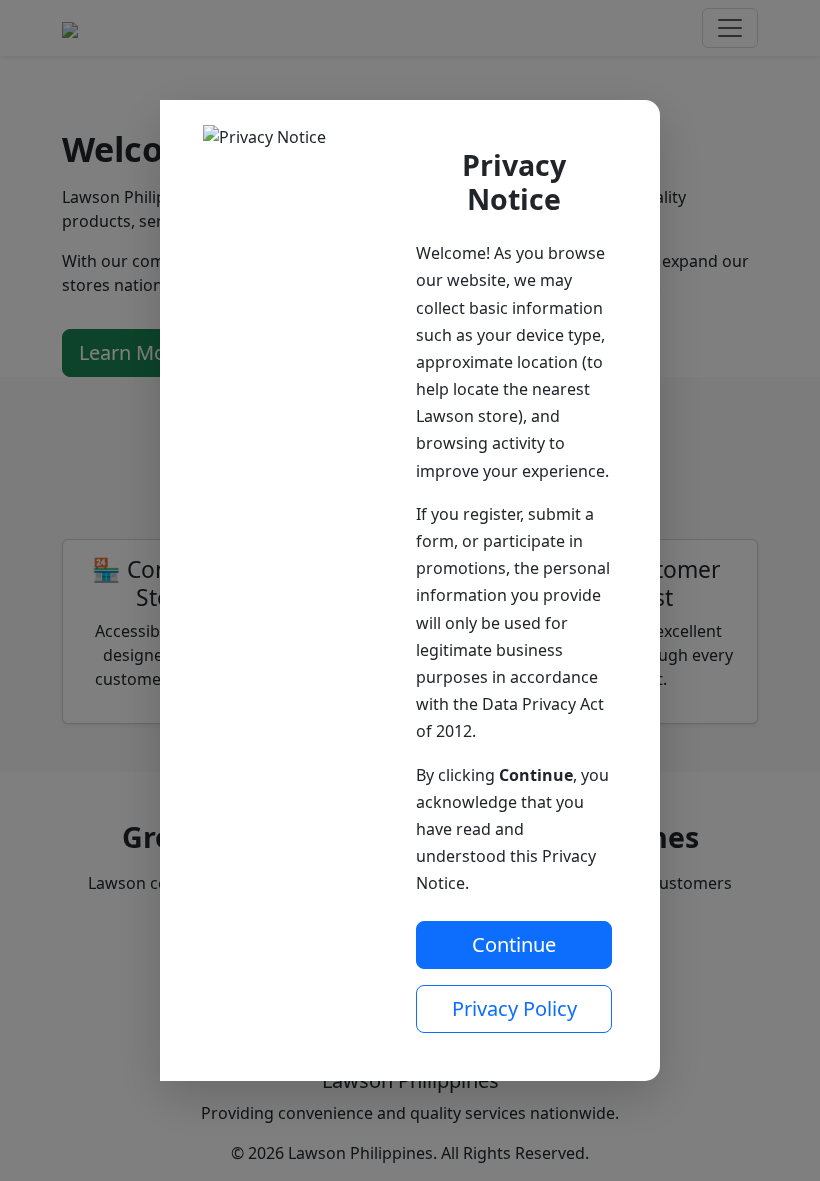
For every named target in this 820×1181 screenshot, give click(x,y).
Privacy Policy (514, 1008)
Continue (514, 944)
